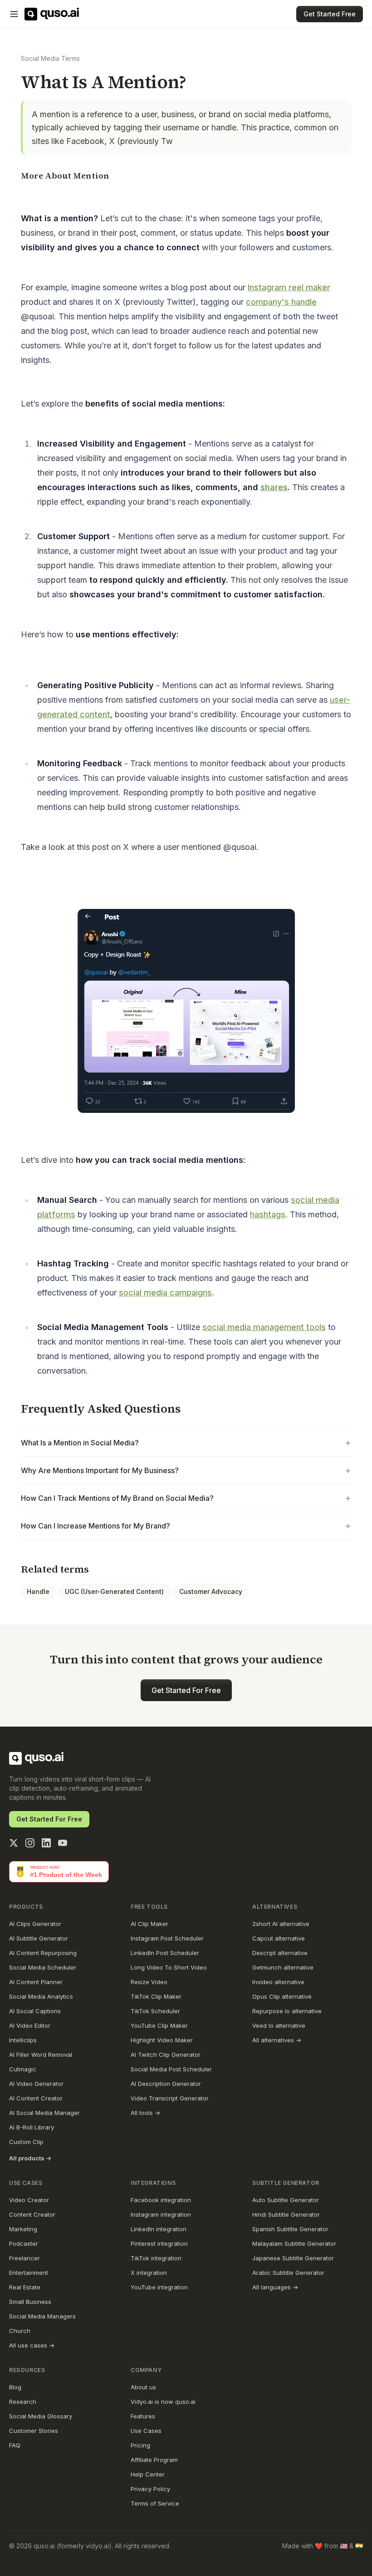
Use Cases (146, 2431)
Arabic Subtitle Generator (288, 2273)
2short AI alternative (281, 1924)
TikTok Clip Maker (156, 1996)
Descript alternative (280, 1953)
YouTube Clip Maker (159, 2025)
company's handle (281, 302)
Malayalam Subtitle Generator (294, 2243)
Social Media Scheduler (43, 1967)
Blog (15, 2387)
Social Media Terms (50, 58)
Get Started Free (330, 14)
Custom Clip (26, 2142)
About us (143, 2387)
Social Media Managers (42, 2316)
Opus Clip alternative (282, 1996)
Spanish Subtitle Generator (290, 2229)
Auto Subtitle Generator (286, 2200)
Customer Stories (34, 2431)
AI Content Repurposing (43, 1953)
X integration (149, 2273)
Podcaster (24, 2243)
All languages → (275, 2287)
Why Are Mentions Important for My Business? (186, 1470)
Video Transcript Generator (170, 2098)
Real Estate (25, 2287)
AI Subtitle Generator (39, 1938)
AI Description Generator (166, 2084)
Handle (38, 1591)
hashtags (268, 1214)
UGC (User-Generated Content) (114, 1591)
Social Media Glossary (41, 2416)
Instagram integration (161, 2214)
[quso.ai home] (36, 1758)
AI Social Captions (35, 2011)
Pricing (140, 2445)
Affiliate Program (154, 2460)
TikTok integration (156, 2258)
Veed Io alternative (279, 2025)
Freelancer (24, 2258)
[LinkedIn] (46, 1843)
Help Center (148, 2474)
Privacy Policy (150, 2489)
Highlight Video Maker (162, 2040)
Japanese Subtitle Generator (293, 2258)
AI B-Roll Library (32, 2127)
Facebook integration (161, 2200)
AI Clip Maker (149, 1924)
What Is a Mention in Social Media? (186, 1443)
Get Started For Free (186, 1690)
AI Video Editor (30, 2025)
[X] (14, 1843)
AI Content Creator (36, 2098)
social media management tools (264, 1327)
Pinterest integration (159, 2243)
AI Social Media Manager (44, 2113)
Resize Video (149, 1982)
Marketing (23, 2229)
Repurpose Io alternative (287, 2011)
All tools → (145, 2113)
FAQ (15, 2445)
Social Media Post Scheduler (171, 2069)
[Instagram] (30, 1843)
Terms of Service (155, 2503)
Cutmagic (23, 2069)
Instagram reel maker (289, 287)
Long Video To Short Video (169, 1967)
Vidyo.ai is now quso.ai (163, 2402)
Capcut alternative (279, 1938)
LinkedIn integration (159, 2229)
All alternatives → (277, 2040)
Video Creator (29, 2200)
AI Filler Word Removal (41, 2055)
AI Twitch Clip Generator (166, 2055)
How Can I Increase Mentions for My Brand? (186, 1526)
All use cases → (32, 2345)
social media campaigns (165, 1293)
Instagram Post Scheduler (167, 1938)
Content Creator (32, 2214)
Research (23, 2402)
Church (20, 2331)
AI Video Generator (36, 2084)
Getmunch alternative (283, 1967)
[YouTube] (63, 1843)
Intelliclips (23, 2040)
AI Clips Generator (35, 1924)
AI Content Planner (36, 1982)
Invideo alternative (278, 1982)
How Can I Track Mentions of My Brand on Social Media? (186, 1498)
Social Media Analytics (41, 1996)
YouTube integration (159, 2287)
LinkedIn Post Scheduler (165, 1953)
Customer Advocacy (211, 1591)
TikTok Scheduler (155, 2011)
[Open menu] (14, 14)
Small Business (30, 2302)
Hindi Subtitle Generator (286, 2214)
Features (143, 2416)
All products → (30, 2158)
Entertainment (29, 2273)
